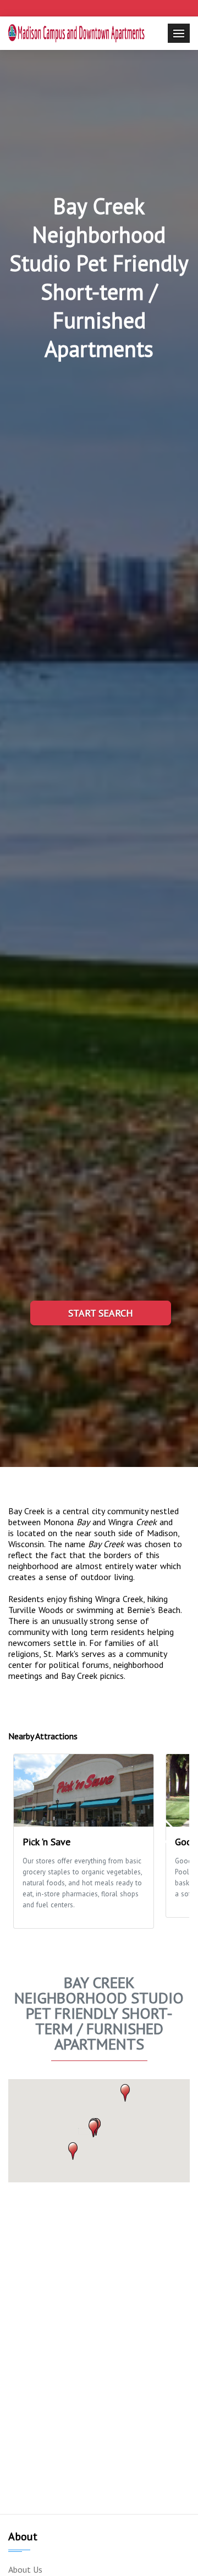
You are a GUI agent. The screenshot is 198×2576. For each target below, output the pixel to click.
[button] (73, 2151)
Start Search (101, 1313)
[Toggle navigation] (179, 33)
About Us (25, 2569)
